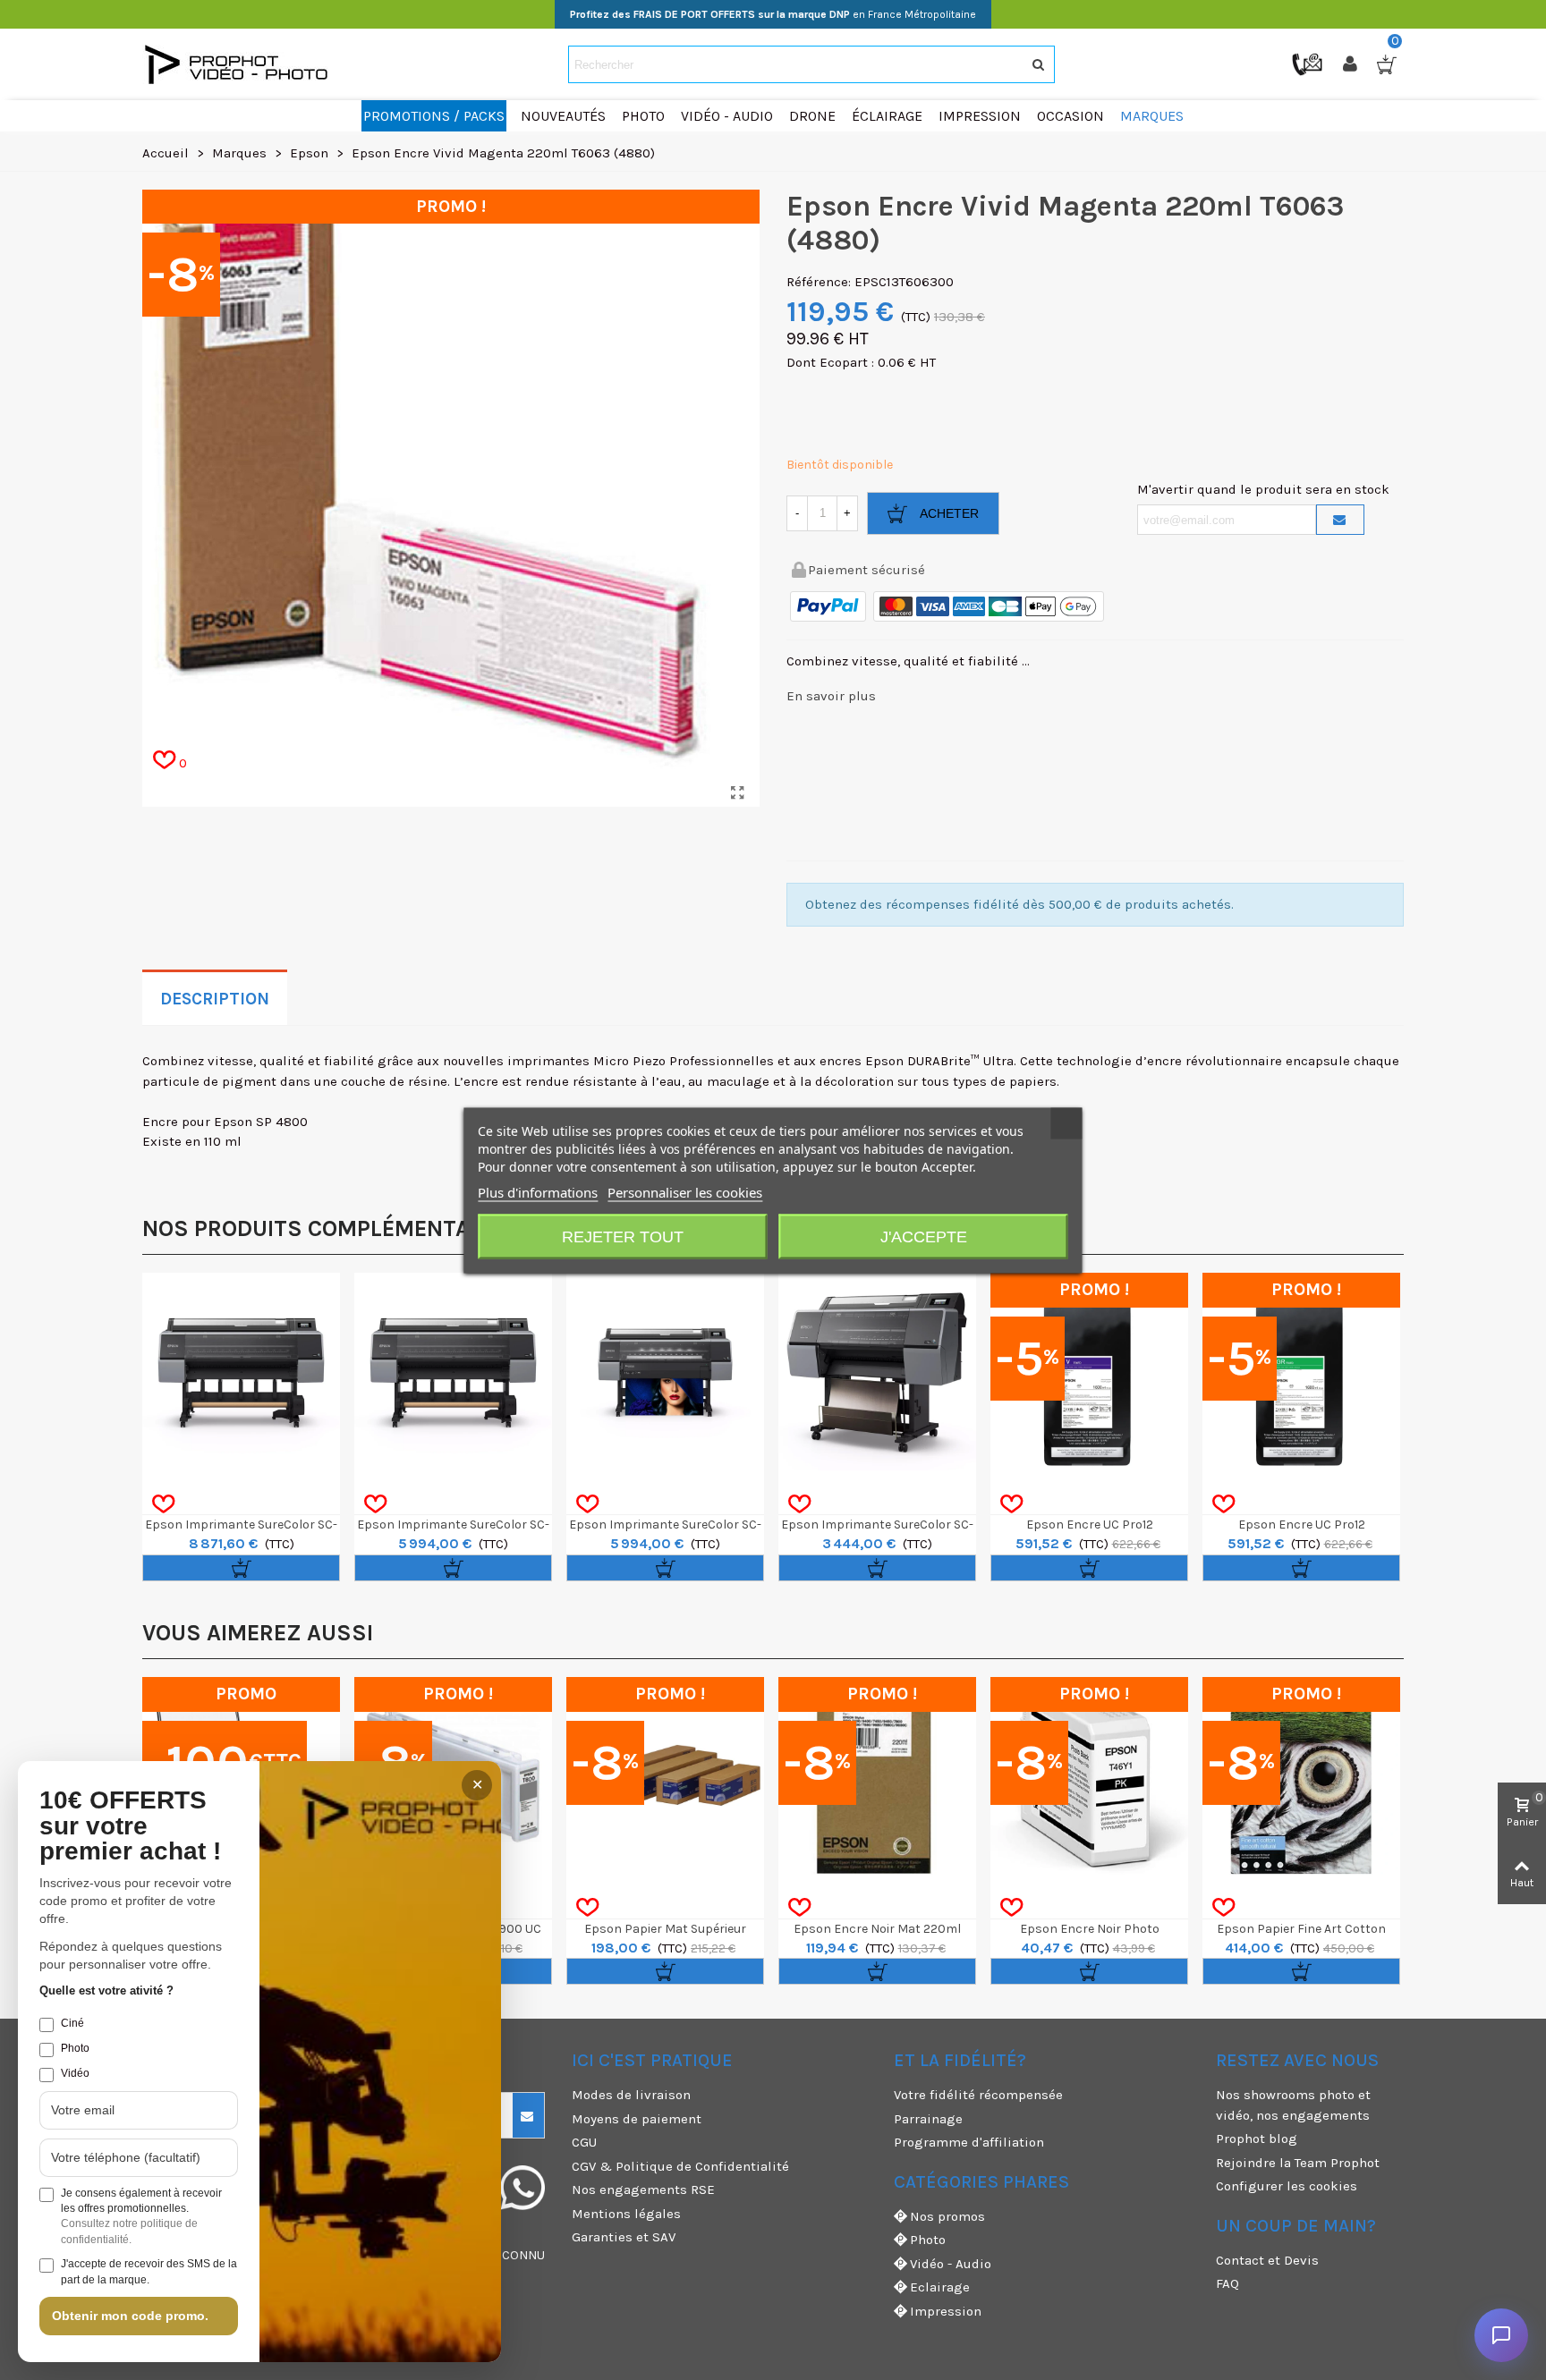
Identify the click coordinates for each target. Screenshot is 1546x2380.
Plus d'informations (538, 1191)
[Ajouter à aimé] (163, 1504)
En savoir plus (831, 696)
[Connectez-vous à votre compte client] (1352, 64)
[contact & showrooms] (1309, 64)
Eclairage (940, 2287)
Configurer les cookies (1287, 2186)
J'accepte (924, 1236)
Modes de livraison (631, 2095)
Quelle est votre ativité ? (106, 1990)
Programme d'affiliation (969, 2142)
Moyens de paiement (637, 2119)
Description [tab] (215, 999)
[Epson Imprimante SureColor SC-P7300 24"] (877, 1372)
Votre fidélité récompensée (978, 2095)
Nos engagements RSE (643, 2189)
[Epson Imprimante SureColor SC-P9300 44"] (453, 1372)
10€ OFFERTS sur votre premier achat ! (130, 1826)
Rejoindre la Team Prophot (1298, 2163)
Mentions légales (626, 2214)
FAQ (1227, 2283)
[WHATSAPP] (522, 2188)
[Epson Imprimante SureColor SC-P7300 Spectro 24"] (665, 1372)
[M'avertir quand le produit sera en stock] (1340, 520)
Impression (946, 2311)
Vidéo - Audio (951, 2264)
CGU (584, 2142)
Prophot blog (1257, 2139)
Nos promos (947, 2216)
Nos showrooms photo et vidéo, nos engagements (1293, 2105)
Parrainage (928, 2119)
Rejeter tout (623, 1236)
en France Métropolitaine (773, 14)
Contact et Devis (1267, 2260)
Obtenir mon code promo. (130, 2316)
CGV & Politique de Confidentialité (680, 2166)
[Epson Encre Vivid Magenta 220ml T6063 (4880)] (737, 793)
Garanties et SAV (624, 2237)
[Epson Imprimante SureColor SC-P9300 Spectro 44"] (241, 1372)
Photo (928, 2240)
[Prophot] (241, 64)
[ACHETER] (241, 1568)
